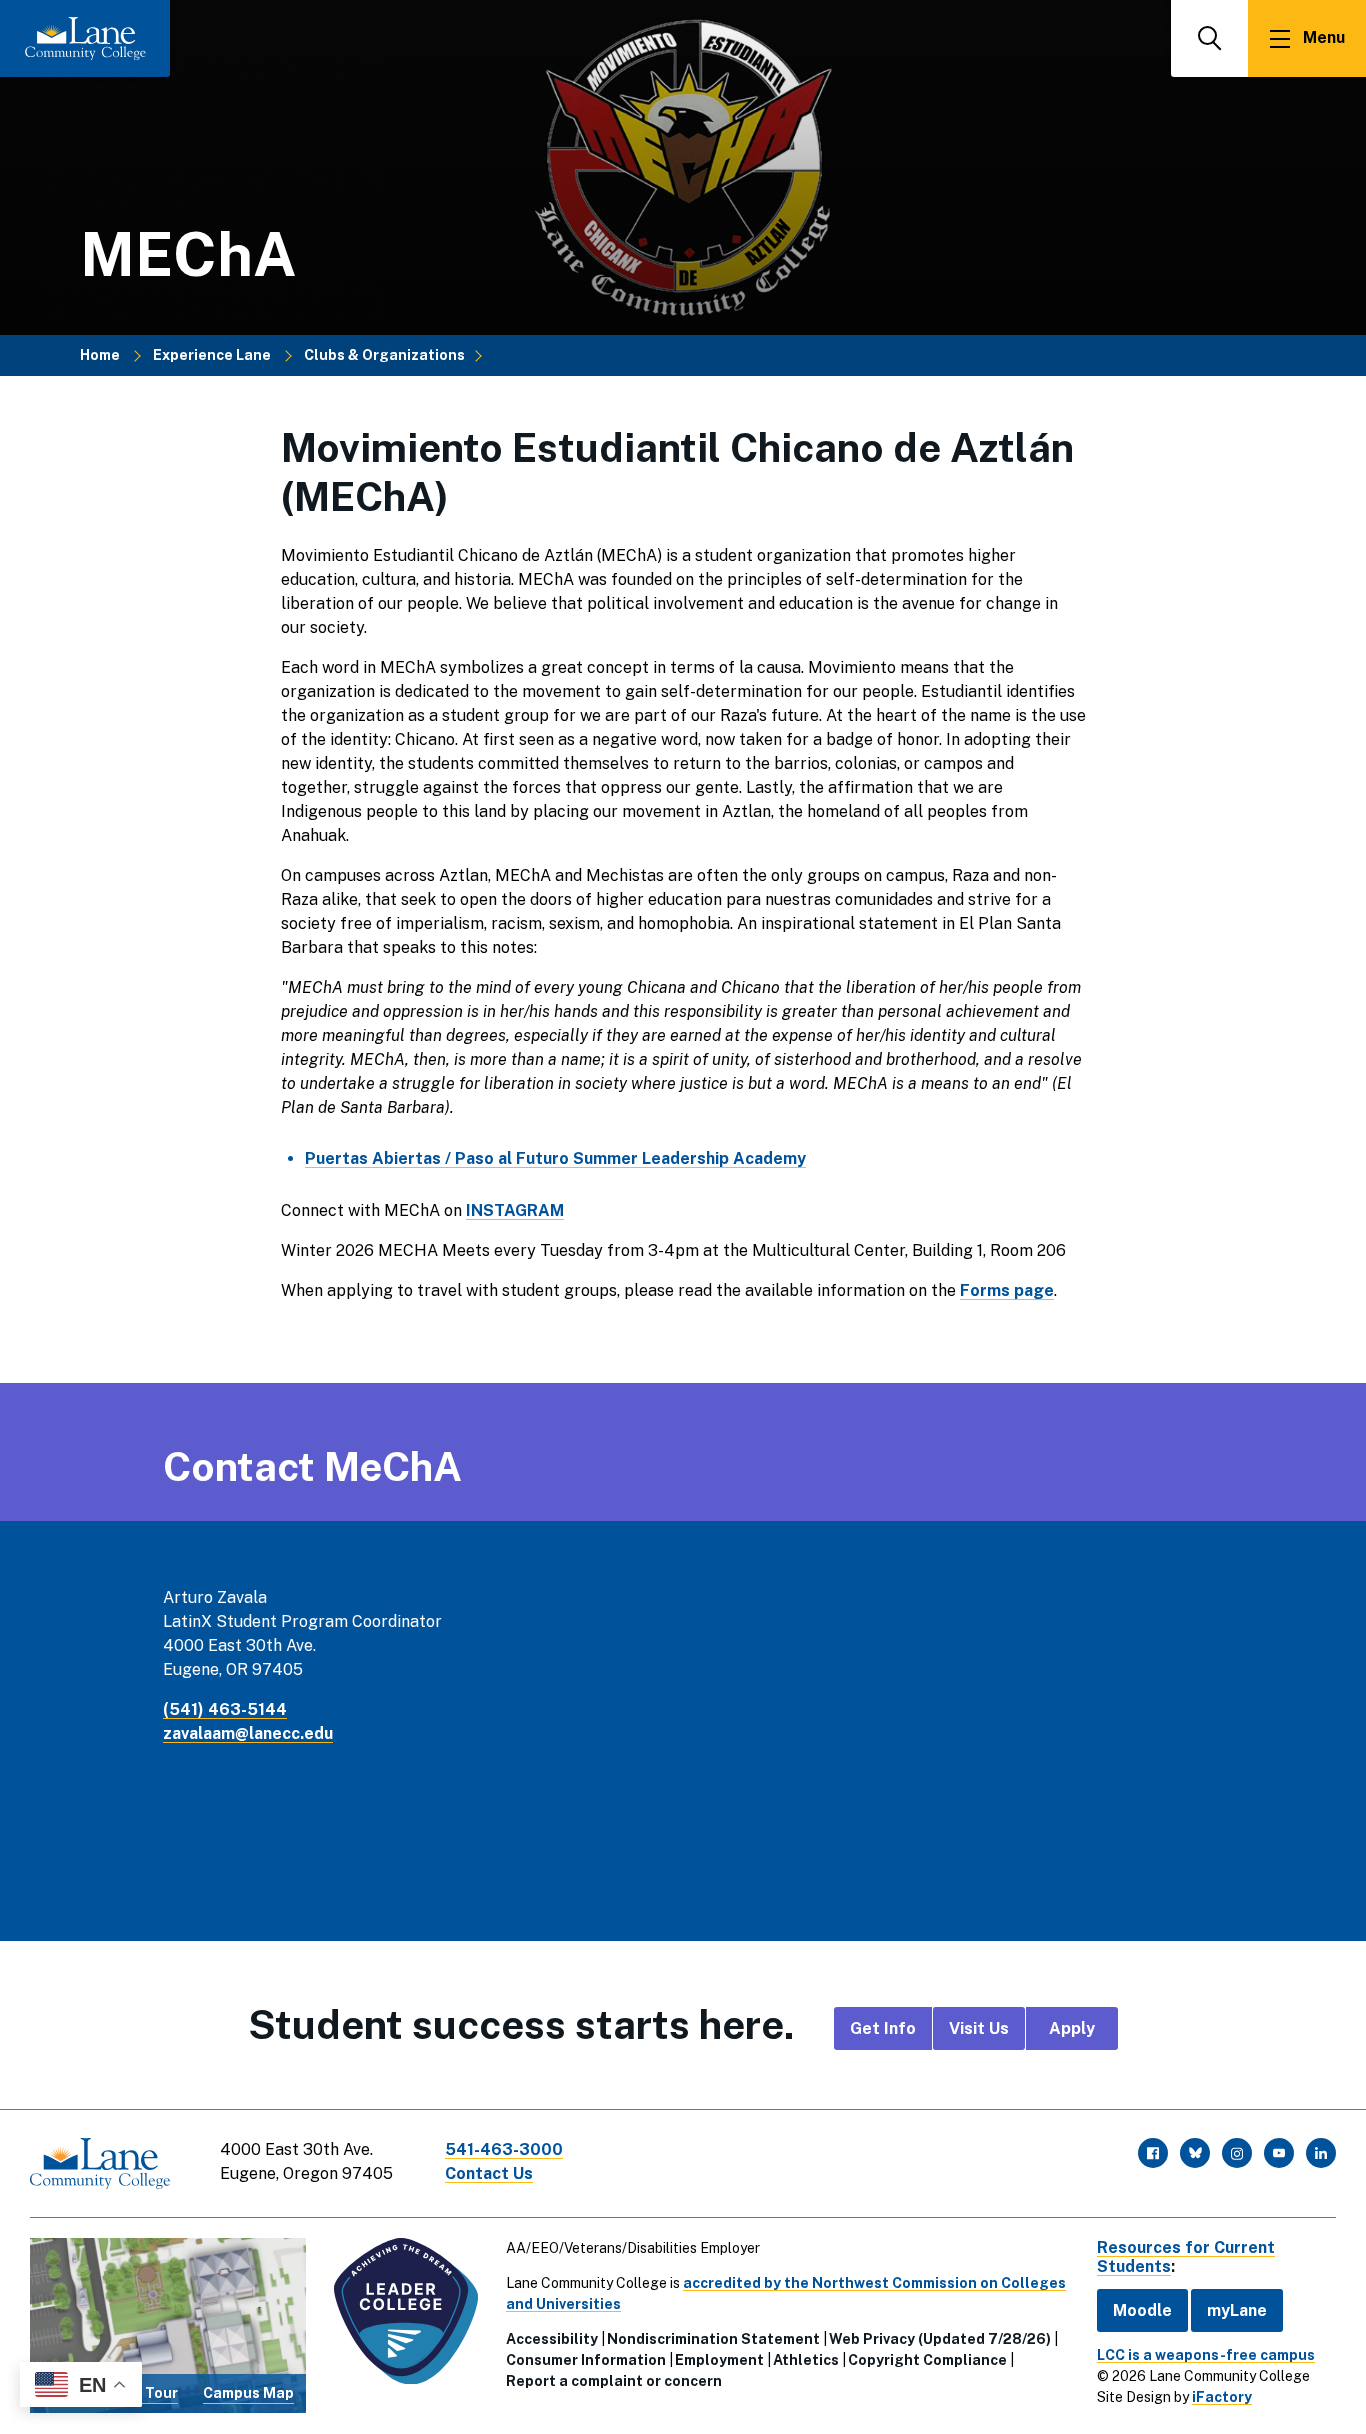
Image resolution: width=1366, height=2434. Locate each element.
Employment (719, 2360)
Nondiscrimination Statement (713, 2339)
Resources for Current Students (1186, 2257)
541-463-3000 (504, 2149)
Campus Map (248, 2393)
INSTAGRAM (515, 1210)
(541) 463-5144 (225, 1709)
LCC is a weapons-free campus (1206, 2355)
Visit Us (979, 2028)
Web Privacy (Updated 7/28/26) (940, 2339)
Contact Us (489, 2173)
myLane (1237, 2310)
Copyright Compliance (927, 2360)
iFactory (1222, 2397)
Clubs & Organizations (384, 355)
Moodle (1142, 2310)
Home (100, 355)
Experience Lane (212, 355)
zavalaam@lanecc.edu (248, 1733)
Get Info (883, 2028)
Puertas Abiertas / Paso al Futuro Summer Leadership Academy (555, 1158)
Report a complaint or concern (614, 2381)
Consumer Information (586, 2360)
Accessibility (552, 2339)
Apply (1072, 2028)
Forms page (1007, 1290)
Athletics (806, 2360)
